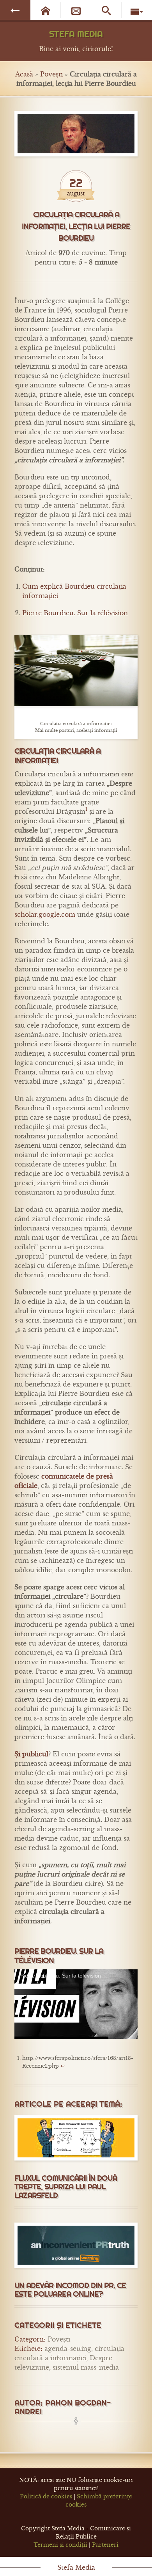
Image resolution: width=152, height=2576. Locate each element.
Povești (51, 74)
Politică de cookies (46, 2496)
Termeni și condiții (60, 2545)
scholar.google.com (45, 914)
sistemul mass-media (86, 2367)
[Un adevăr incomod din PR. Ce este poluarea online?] (76, 2245)
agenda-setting (68, 2349)
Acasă (24, 74)
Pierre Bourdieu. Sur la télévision (75, 613)
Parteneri (105, 2545)
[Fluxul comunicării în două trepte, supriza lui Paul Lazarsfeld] (76, 2138)
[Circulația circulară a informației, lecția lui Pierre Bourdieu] (76, 134)
